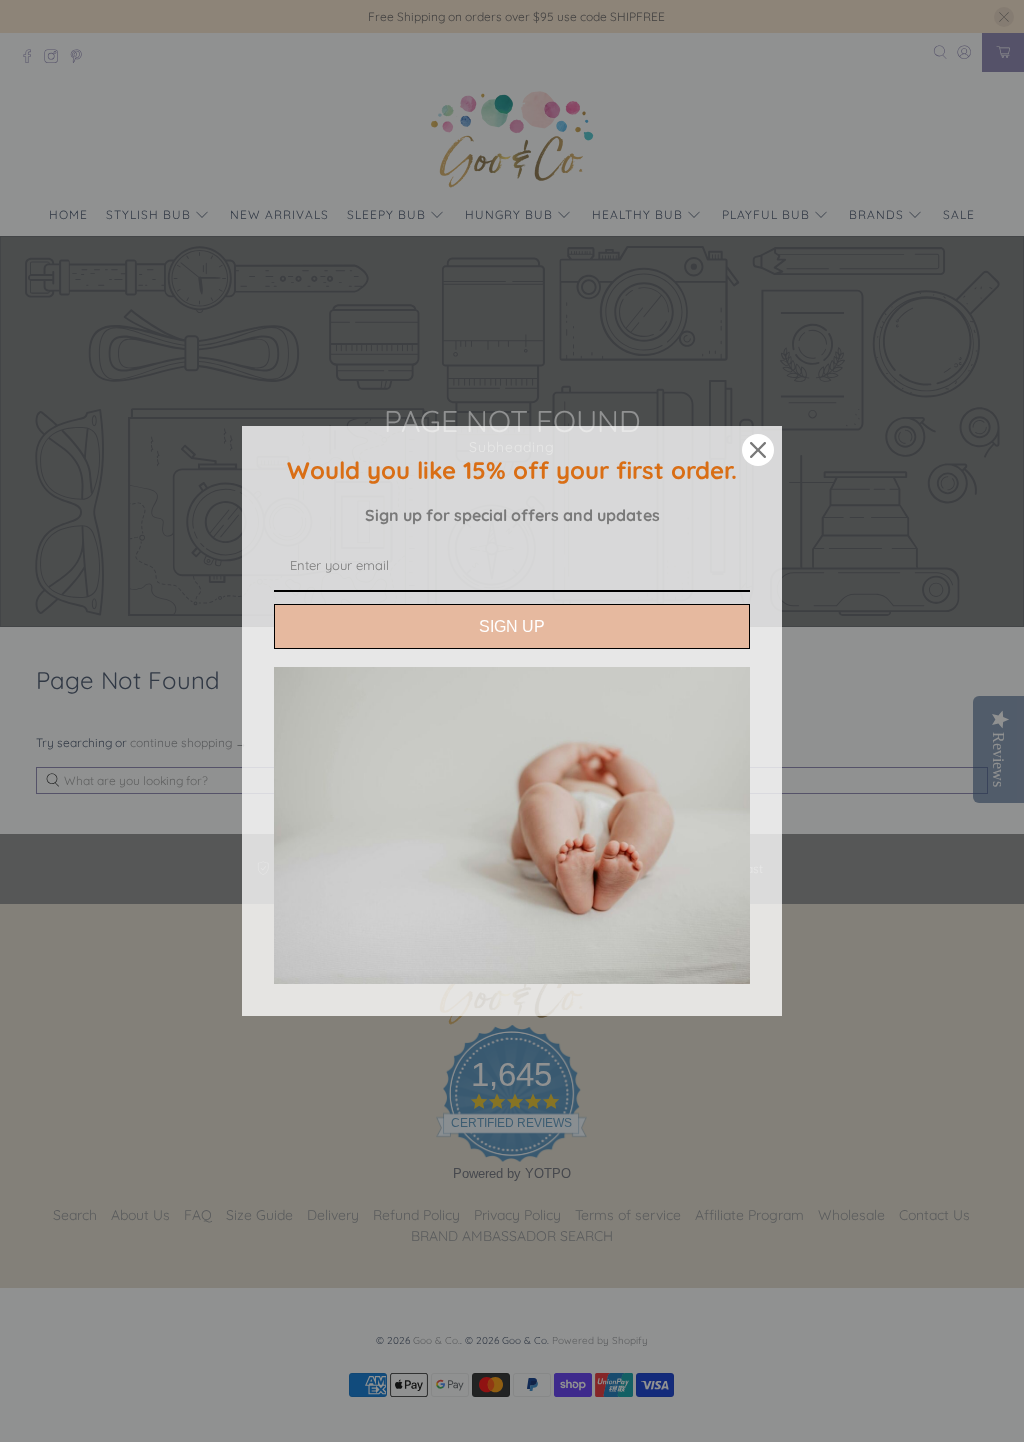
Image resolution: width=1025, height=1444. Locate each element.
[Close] (758, 450)
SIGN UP (512, 626)
